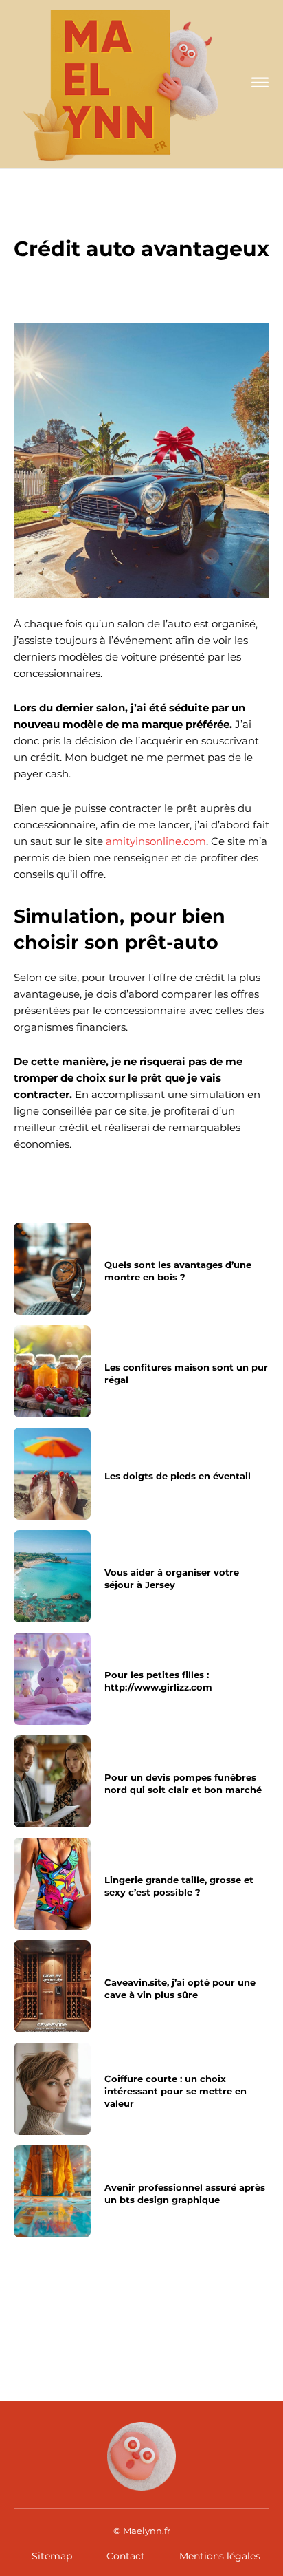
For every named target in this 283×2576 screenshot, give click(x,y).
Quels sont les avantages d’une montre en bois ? (178, 1271)
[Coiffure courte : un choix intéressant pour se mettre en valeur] (52, 2089)
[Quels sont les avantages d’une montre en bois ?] (52, 1269)
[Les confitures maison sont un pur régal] (52, 1371)
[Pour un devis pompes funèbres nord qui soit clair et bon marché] (52, 1781)
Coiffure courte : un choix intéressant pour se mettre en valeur (176, 2090)
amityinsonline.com (156, 841)
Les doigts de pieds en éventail (178, 1476)
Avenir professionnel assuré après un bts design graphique (70, 2316)
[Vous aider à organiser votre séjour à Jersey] (52, 1576)
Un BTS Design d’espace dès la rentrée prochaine (196, 2316)
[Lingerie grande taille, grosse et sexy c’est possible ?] (52, 1884)
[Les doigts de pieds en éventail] (52, 1474)
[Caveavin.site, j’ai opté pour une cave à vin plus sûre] (52, 1986)
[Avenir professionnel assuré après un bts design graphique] (52, 2191)
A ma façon (141, 219)
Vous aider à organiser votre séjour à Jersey (172, 1578)
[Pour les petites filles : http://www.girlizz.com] (52, 1679)
